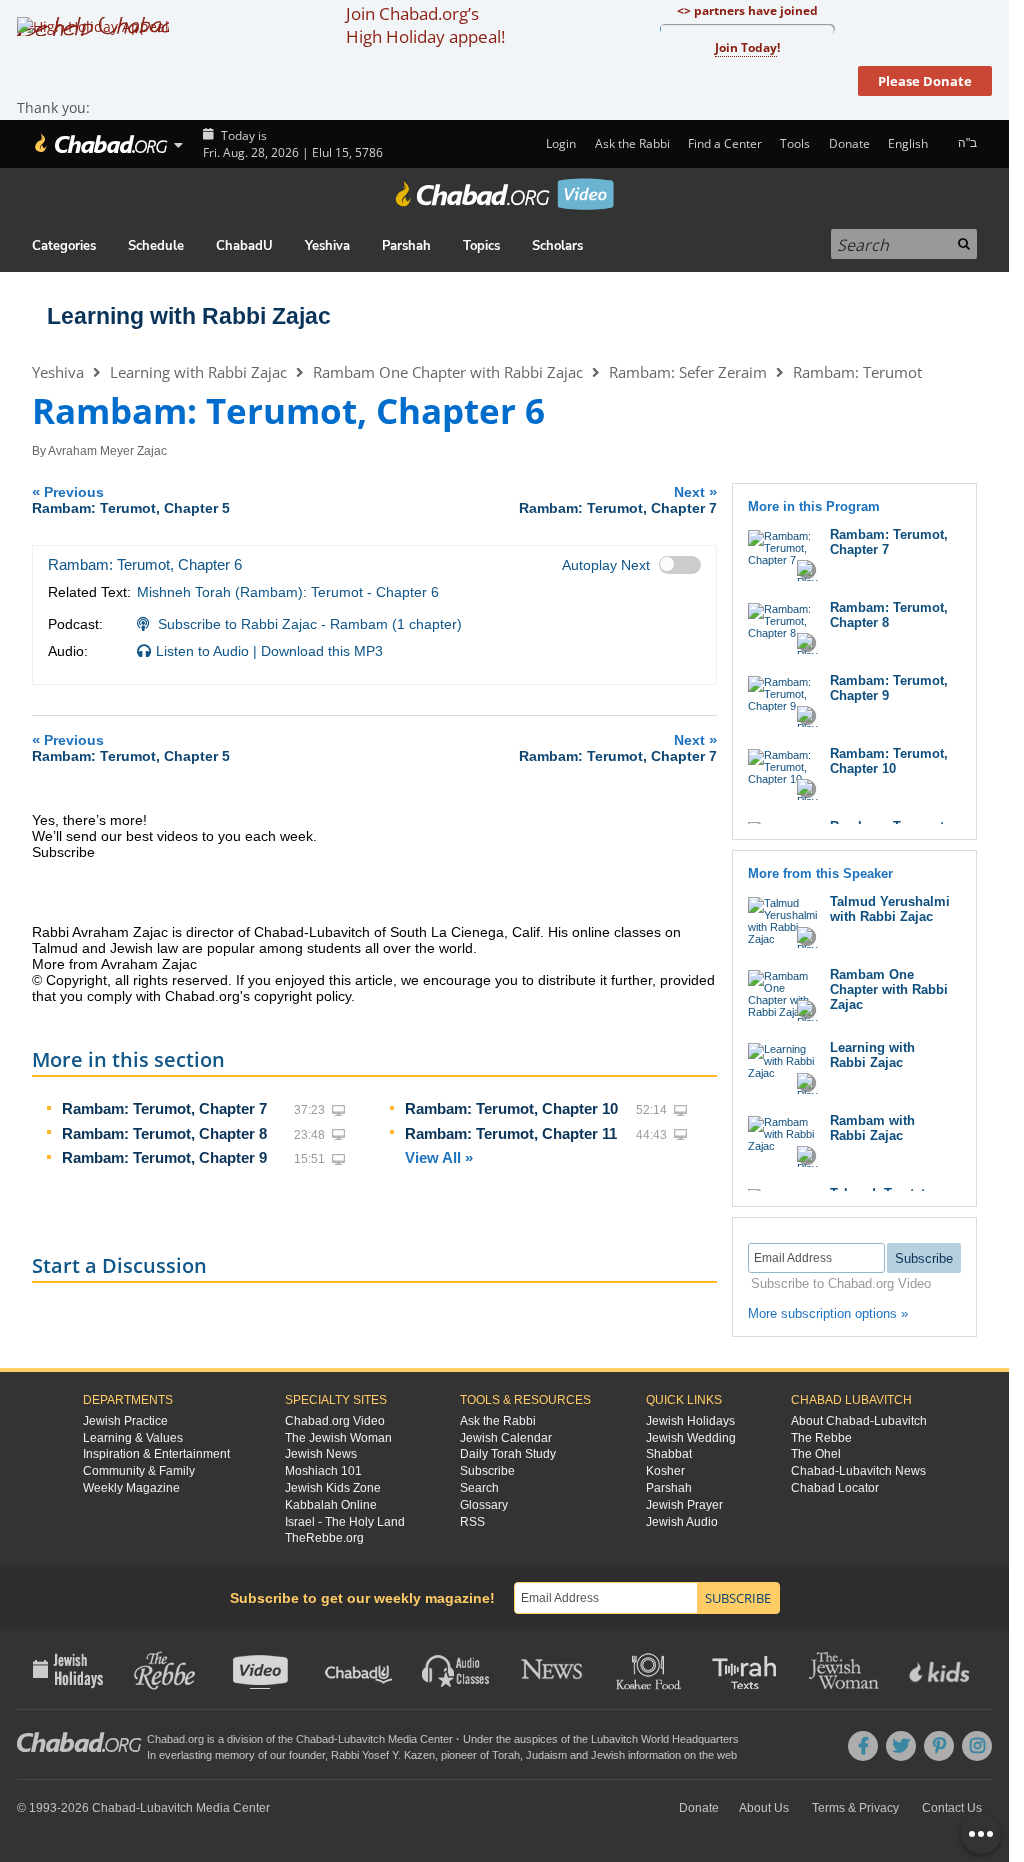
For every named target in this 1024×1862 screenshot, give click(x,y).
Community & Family (139, 1471)
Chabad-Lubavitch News (858, 1471)
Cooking (650, 1669)
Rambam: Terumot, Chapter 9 (164, 1157)
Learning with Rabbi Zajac (189, 316)
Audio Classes (456, 1669)
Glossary (484, 1505)
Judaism (546, 1755)
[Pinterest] (939, 1746)
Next (618, 499)
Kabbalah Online (331, 1505)
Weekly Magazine (131, 1488)
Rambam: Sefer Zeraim (688, 372)
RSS (472, 1522)
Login (559, 143)
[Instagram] (977, 1746)
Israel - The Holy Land (345, 1522)
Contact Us (952, 1808)
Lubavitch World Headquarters (665, 1739)
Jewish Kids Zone (333, 1488)
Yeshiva (327, 246)
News (553, 1669)
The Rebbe (821, 1438)
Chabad (315, 1739)
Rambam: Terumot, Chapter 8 (164, 1133)
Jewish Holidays (690, 1421)
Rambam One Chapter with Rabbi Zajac (448, 372)
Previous (131, 499)
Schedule (156, 246)
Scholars (557, 246)
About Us (764, 1808)
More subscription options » (828, 1313)
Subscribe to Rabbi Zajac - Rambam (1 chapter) (310, 624)
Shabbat (669, 1454)
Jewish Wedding (691, 1438)
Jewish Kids (941, 1669)
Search (479, 1488)
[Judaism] (99, 144)
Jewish (608, 1755)
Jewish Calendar (506, 1438)
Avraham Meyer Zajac (107, 451)
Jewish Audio (682, 1522)
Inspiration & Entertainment (156, 1454)
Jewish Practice (125, 1421)
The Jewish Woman (338, 1438)
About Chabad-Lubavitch (859, 1421)
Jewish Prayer (684, 1505)
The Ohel (816, 1454)
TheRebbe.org (324, 1538)
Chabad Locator (835, 1488)
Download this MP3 (322, 651)
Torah (506, 1755)
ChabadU (244, 246)
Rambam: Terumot (857, 372)
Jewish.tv (262, 1669)
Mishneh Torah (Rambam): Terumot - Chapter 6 (288, 592)
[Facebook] (863, 1746)
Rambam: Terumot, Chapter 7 (164, 1108)
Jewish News (321, 1454)
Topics (481, 246)
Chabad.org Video (335, 1421)
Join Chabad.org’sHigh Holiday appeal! (425, 25)
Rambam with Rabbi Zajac (872, 1128)
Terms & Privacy (855, 1808)
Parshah (406, 246)
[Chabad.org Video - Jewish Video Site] (505, 194)
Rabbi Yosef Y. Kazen (383, 1755)
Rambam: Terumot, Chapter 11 (511, 1133)
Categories (64, 246)
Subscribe (487, 1471)
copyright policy (302, 996)
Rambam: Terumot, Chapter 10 (511, 1108)
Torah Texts (747, 1669)
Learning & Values (133, 1438)
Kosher (665, 1471)
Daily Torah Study (508, 1454)
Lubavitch (361, 1739)
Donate (849, 143)
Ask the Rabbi (632, 143)
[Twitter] (901, 1746)
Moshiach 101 (323, 1471)
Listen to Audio (202, 651)
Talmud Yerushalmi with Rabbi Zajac (890, 909)
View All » (439, 1157)
